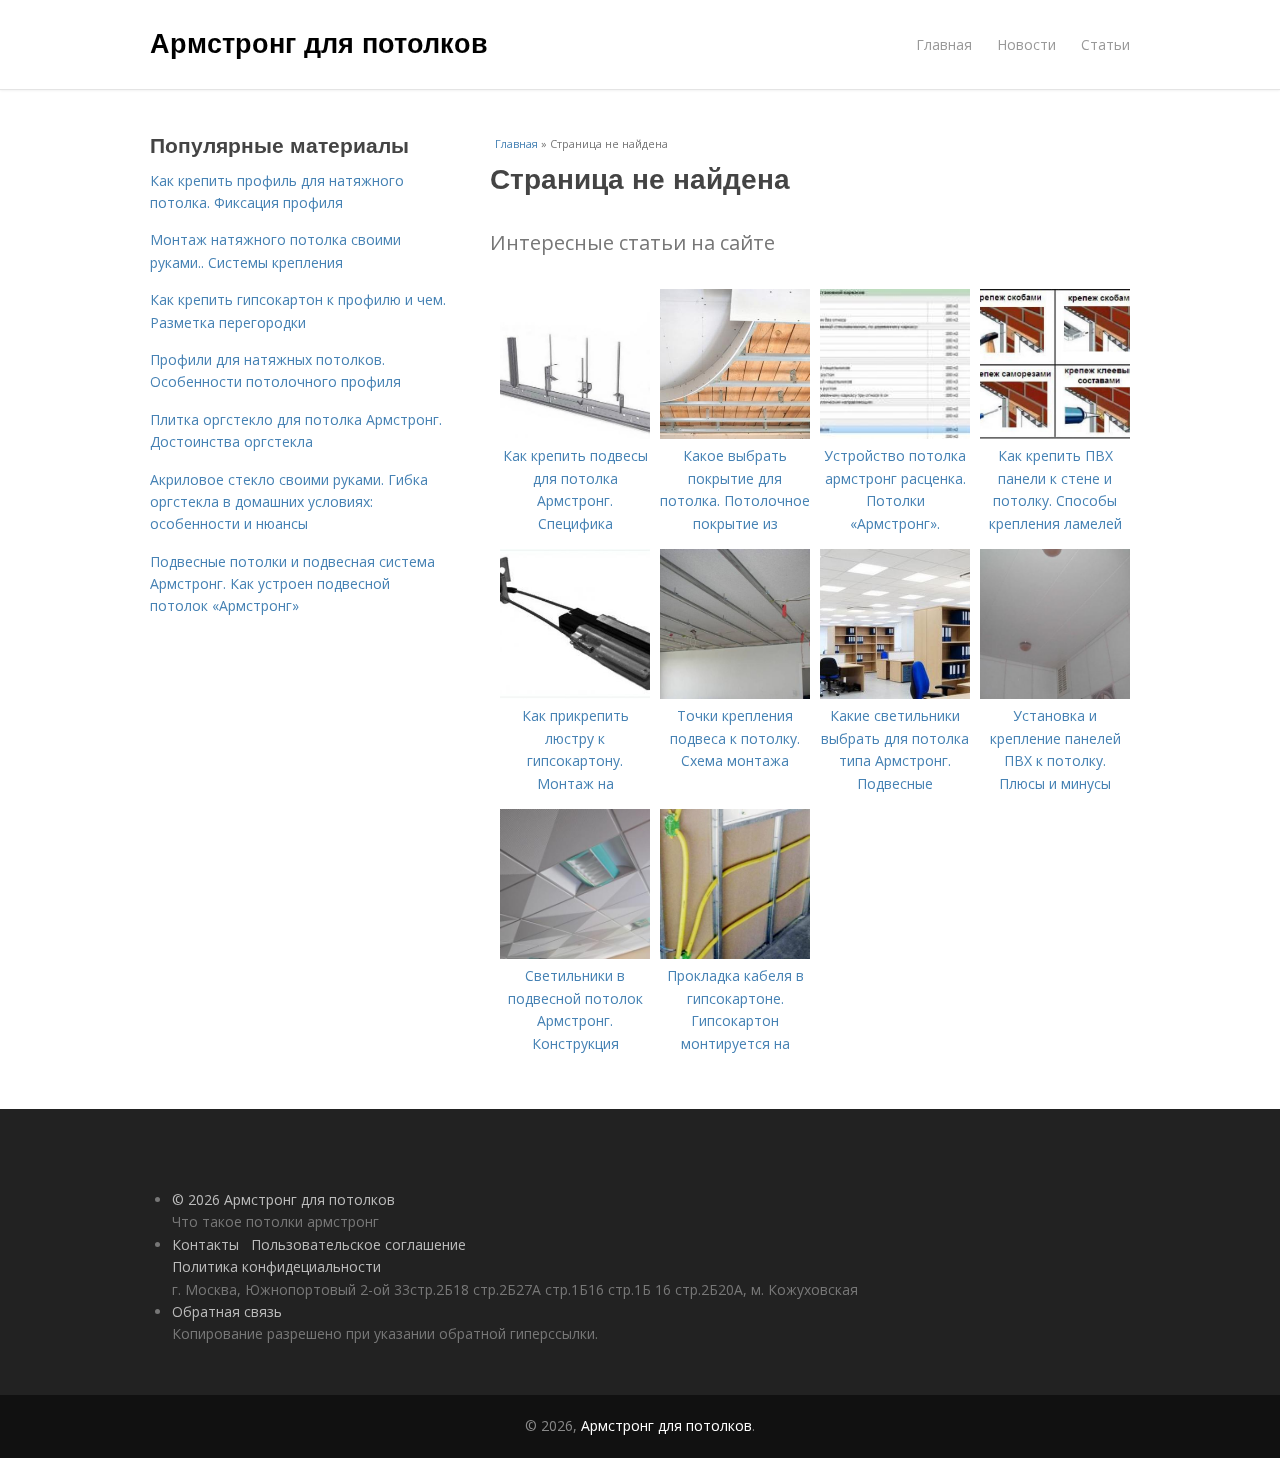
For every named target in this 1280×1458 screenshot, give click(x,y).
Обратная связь (227, 1311)
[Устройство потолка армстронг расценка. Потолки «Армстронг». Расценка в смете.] (895, 433)
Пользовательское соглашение (358, 1244)
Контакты (205, 1244)
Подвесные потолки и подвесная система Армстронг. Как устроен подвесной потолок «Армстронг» (292, 584)
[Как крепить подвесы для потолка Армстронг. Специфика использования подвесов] (575, 433)
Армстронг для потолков (319, 42)
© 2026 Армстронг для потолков (283, 1199)
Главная (944, 44)
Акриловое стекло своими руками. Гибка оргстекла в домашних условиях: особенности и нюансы (289, 502)
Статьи (1105, 44)
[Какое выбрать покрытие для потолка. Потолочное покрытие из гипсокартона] (735, 433)
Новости (1026, 44)
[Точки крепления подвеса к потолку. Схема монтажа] (735, 693)
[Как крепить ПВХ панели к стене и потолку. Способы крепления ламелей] (1055, 433)
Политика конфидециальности (276, 1266)
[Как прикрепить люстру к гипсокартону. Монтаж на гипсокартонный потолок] (575, 693)
